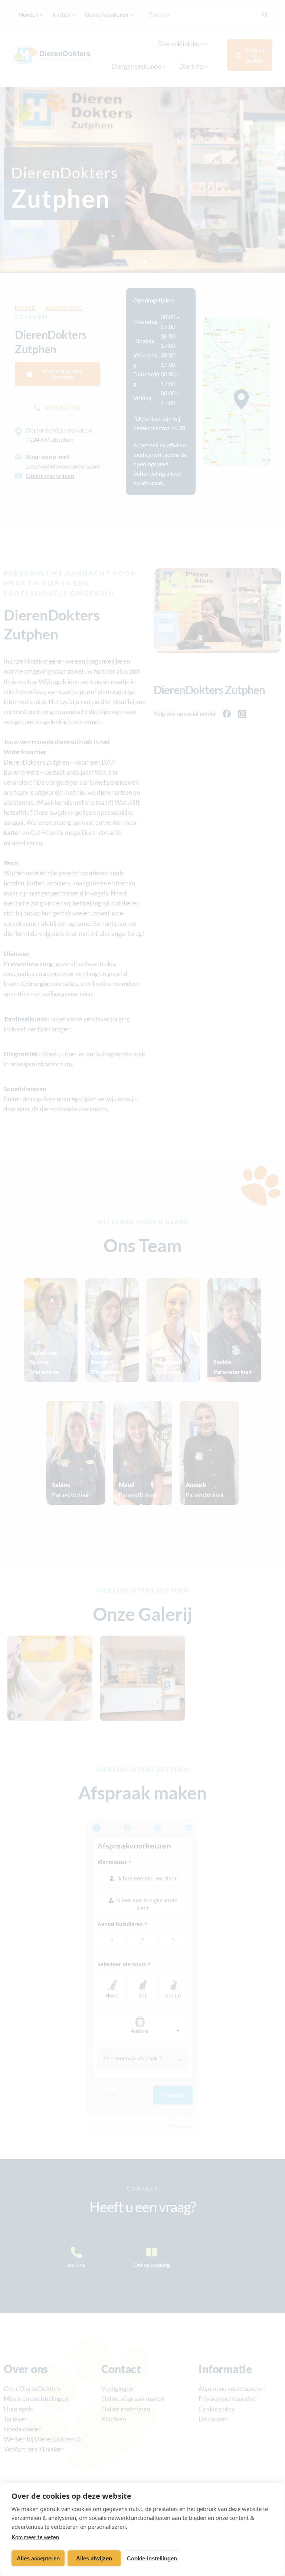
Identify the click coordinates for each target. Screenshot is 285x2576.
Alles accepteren (38, 2558)
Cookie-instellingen (152, 2558)
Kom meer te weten (35, 2537)
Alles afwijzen (94, 2558)
